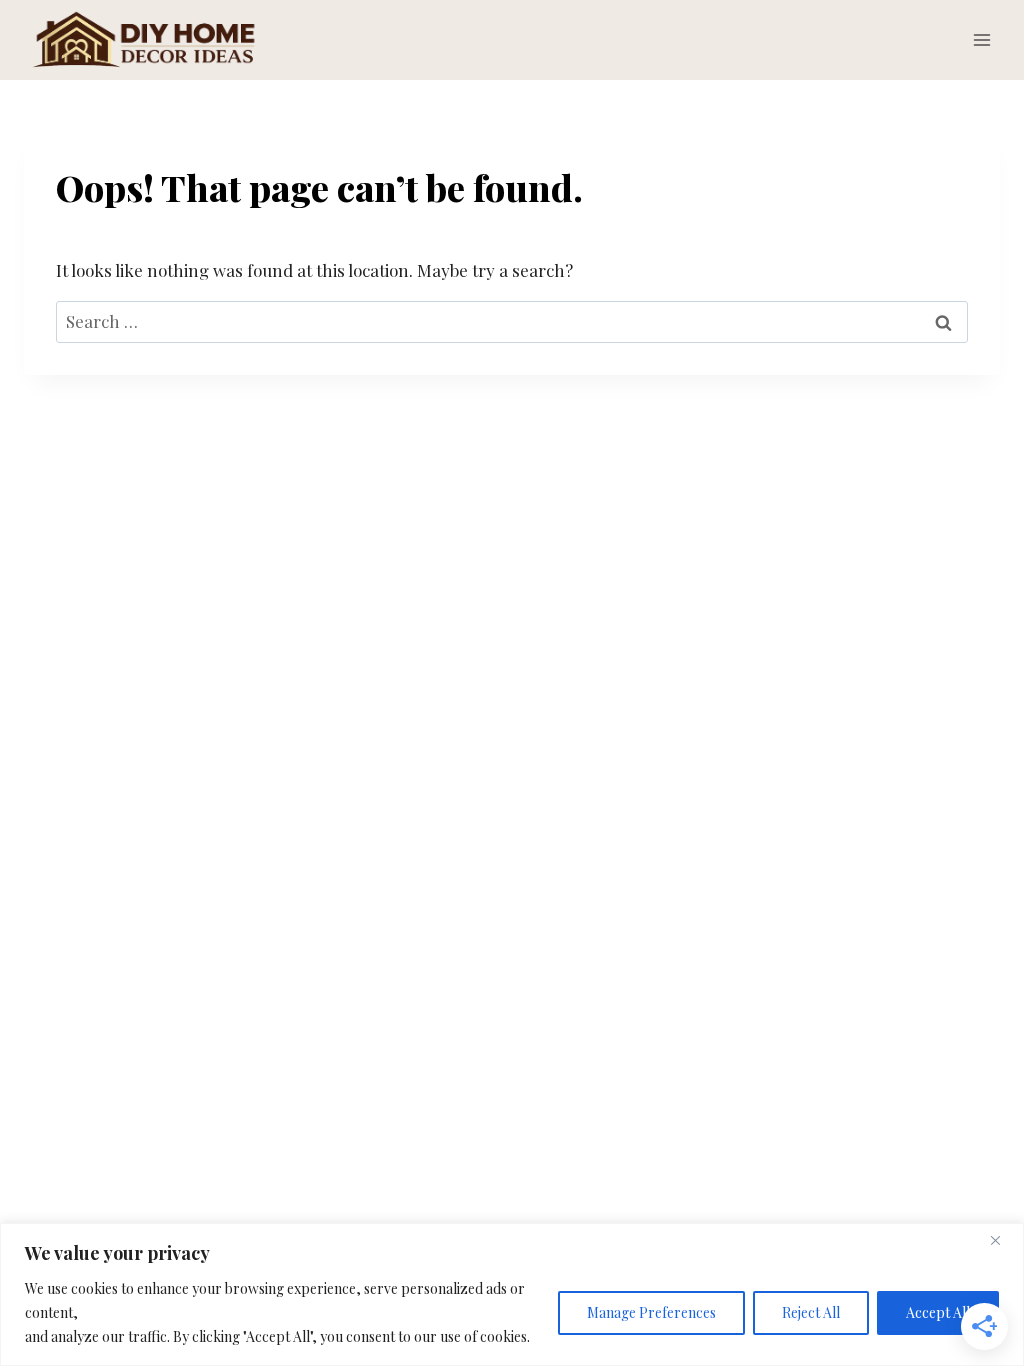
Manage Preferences (651, 1312)
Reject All (811, 1312)
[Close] (1003, 1240)
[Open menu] (981, 39)
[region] (512, 1294)
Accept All (938, 1312)
